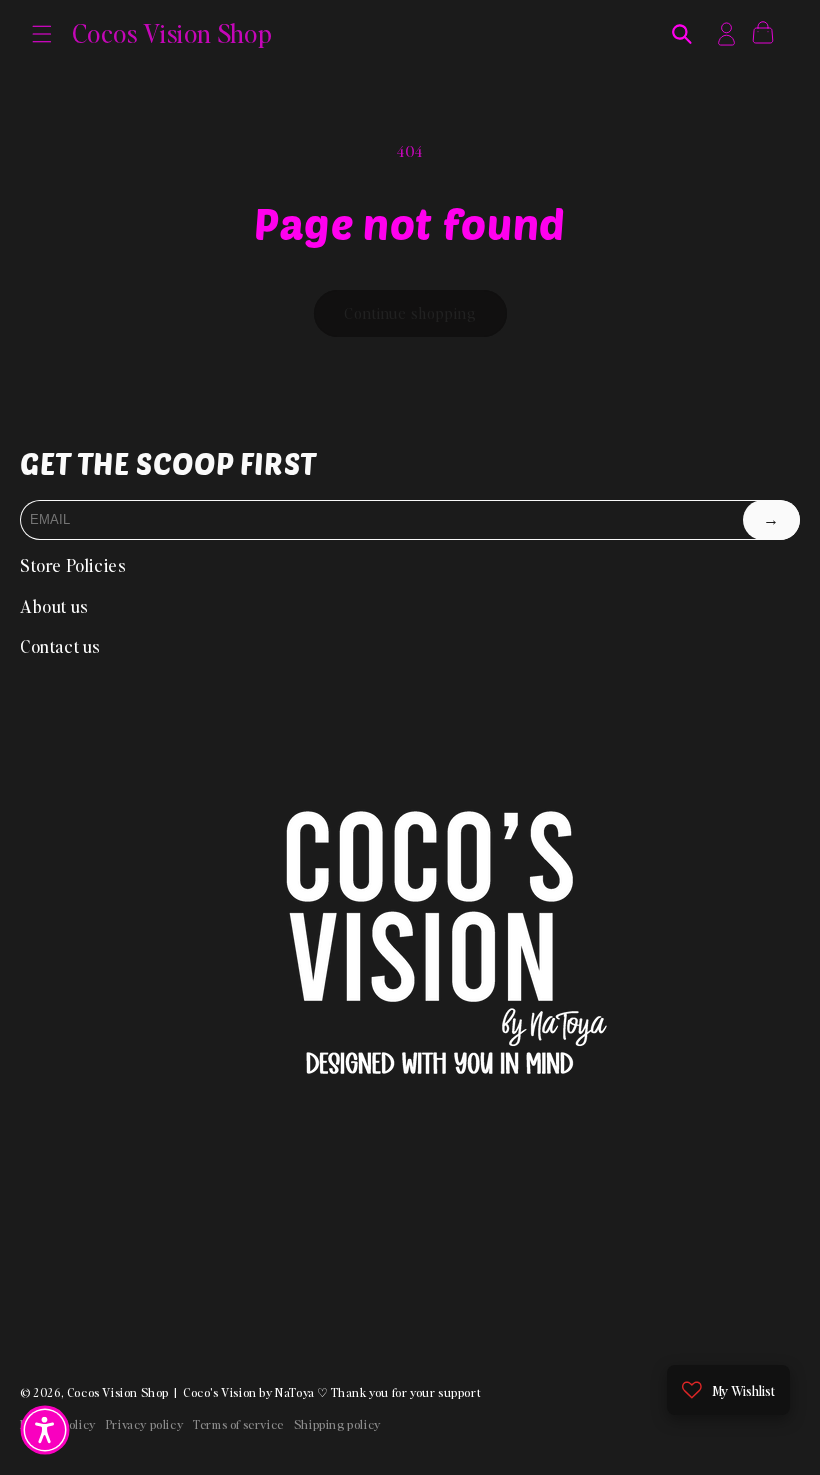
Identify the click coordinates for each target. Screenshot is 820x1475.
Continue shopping (410, 313)
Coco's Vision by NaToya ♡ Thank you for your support (332, 1392)
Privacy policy (144, 1424)
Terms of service (238, 1424)
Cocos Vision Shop (118, 1392)
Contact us (60, 646)
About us (54, 606)
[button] (42, 34)
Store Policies (73, 565)
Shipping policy (337, 1424)
